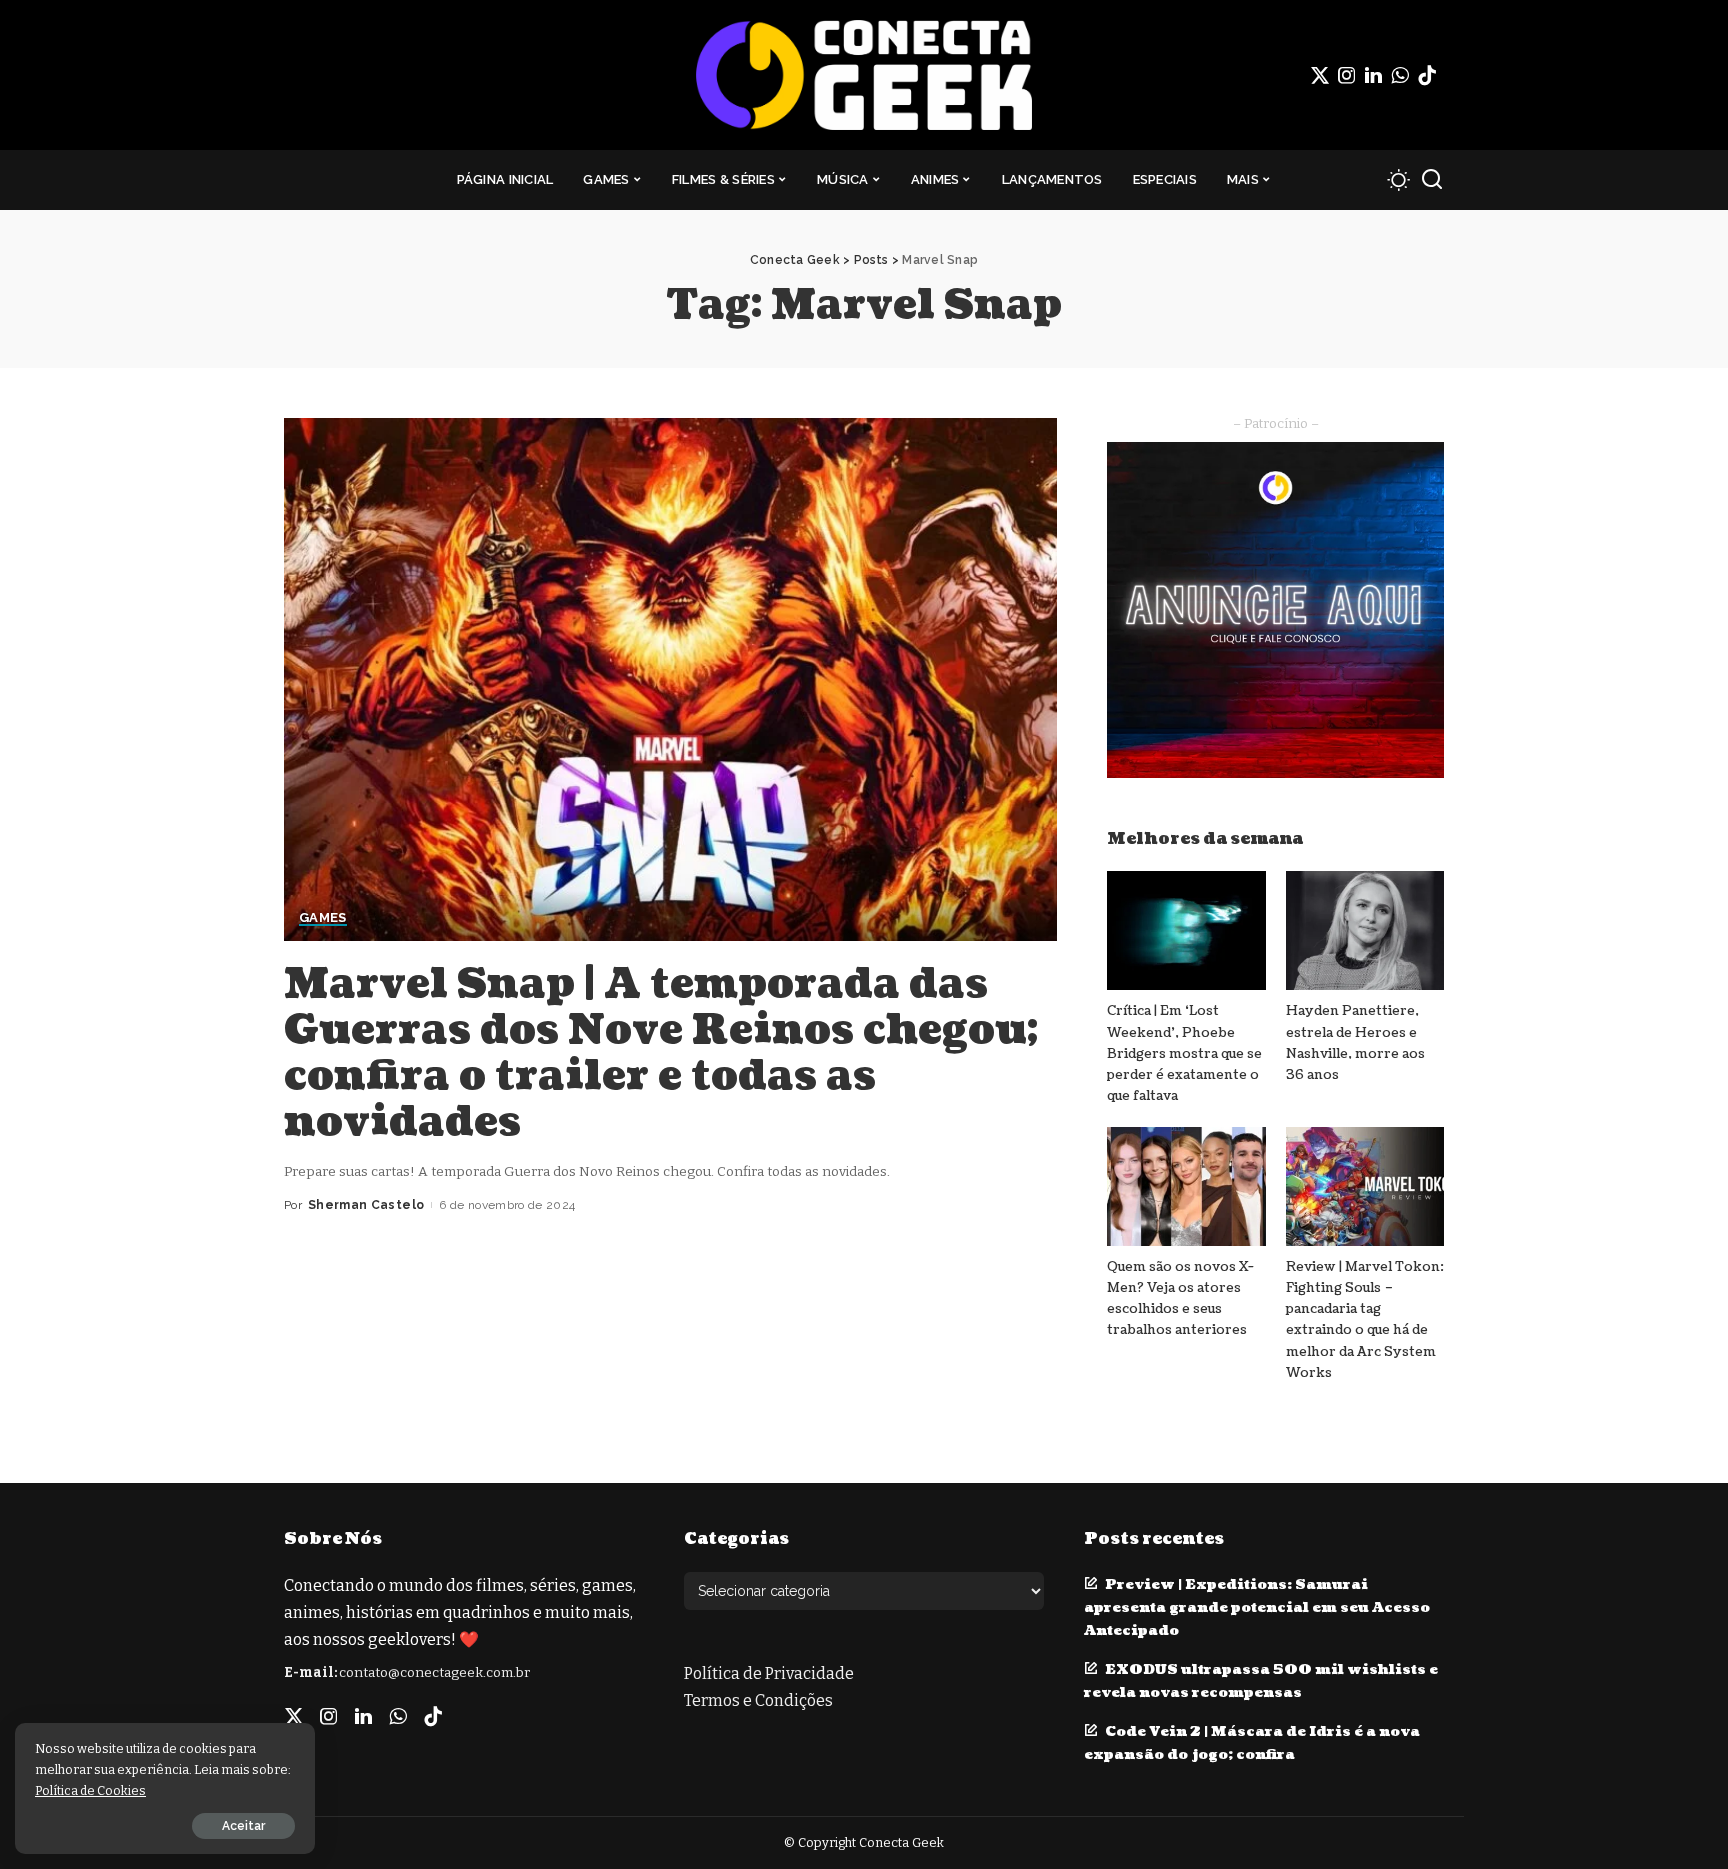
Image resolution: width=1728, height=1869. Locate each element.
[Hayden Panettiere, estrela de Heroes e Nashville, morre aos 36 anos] (1365, 930)
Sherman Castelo (366, 1205)
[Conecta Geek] (863, 75)
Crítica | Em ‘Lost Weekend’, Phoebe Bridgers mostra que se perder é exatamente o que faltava (1184, 1053)
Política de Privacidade (769, 1673)
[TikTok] (1427, 75)
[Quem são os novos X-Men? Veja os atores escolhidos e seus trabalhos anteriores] (1186, 1186)
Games (323, 918)
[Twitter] (1320, 75)
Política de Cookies (90, 1790)
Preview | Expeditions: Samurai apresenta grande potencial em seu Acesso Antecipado (1257, 1607)
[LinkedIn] (1373, 75)
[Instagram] (1347, 75)
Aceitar (243, 1826)
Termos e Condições (758, 1700)
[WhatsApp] (1400, 75)
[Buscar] (1432, 180)
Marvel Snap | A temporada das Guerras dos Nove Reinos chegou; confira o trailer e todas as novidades (661, 1053)
